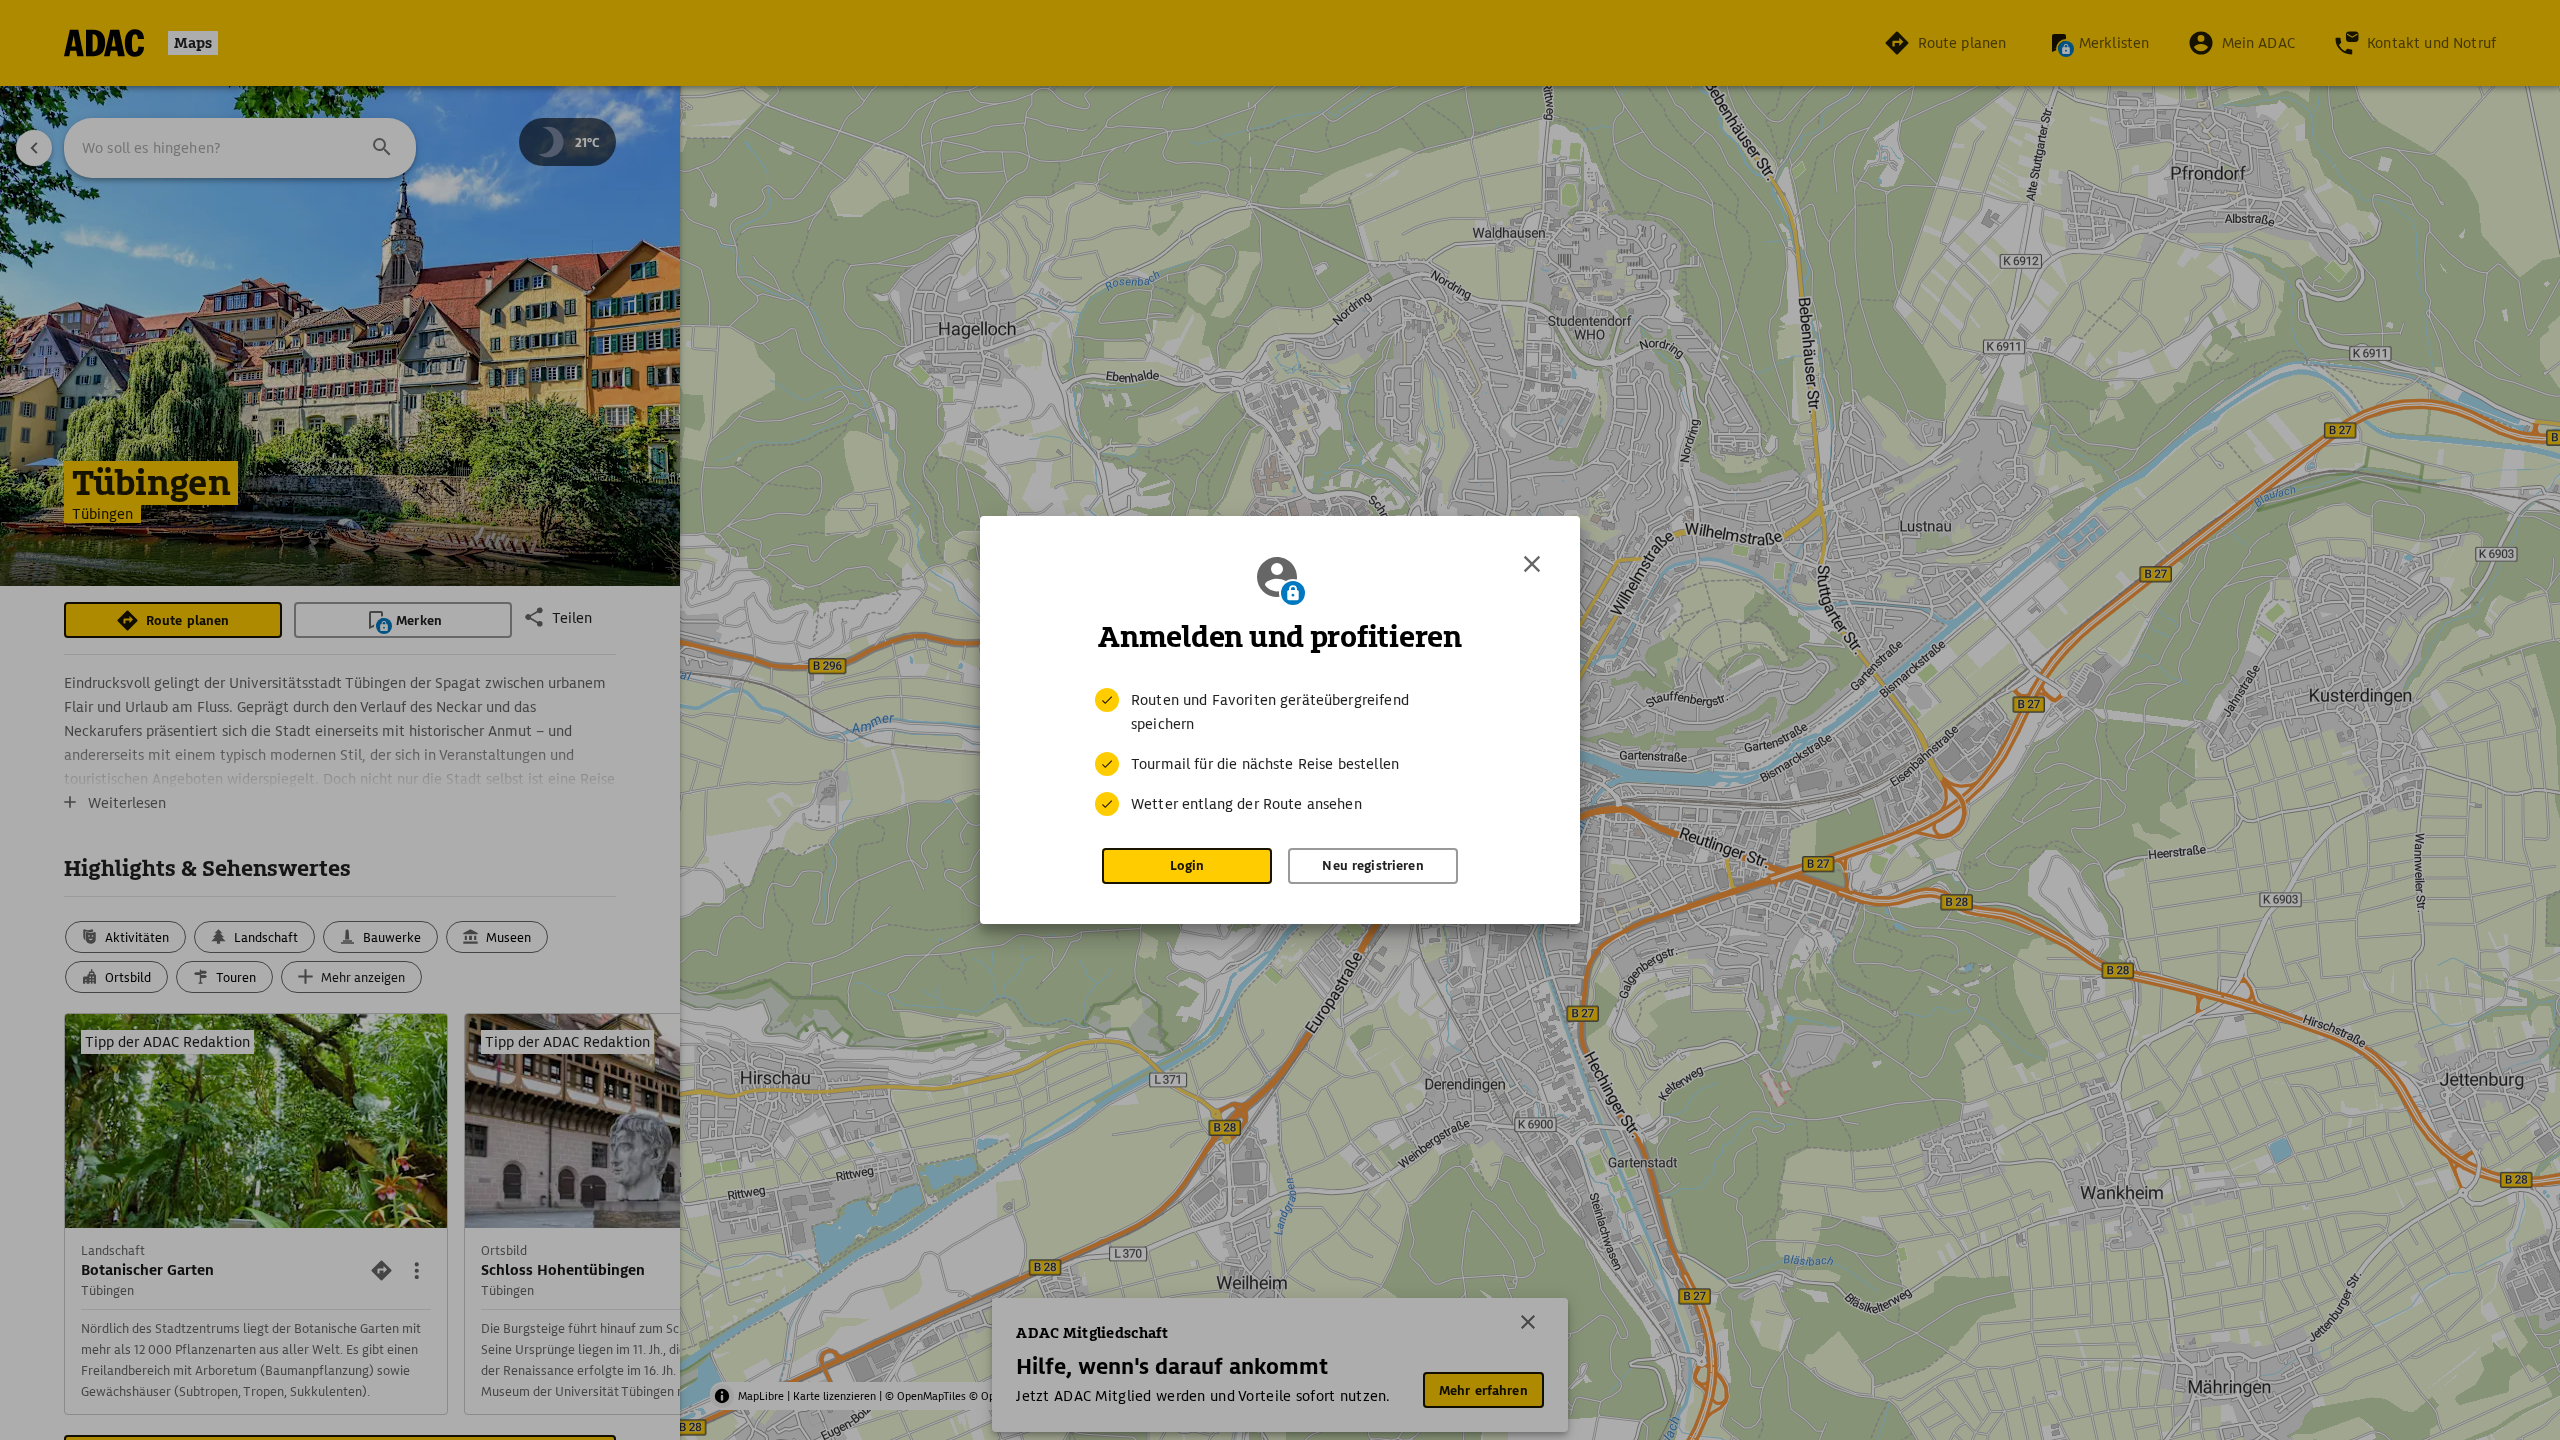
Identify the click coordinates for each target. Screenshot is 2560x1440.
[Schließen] (1532, 564)
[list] (1280, 752)
